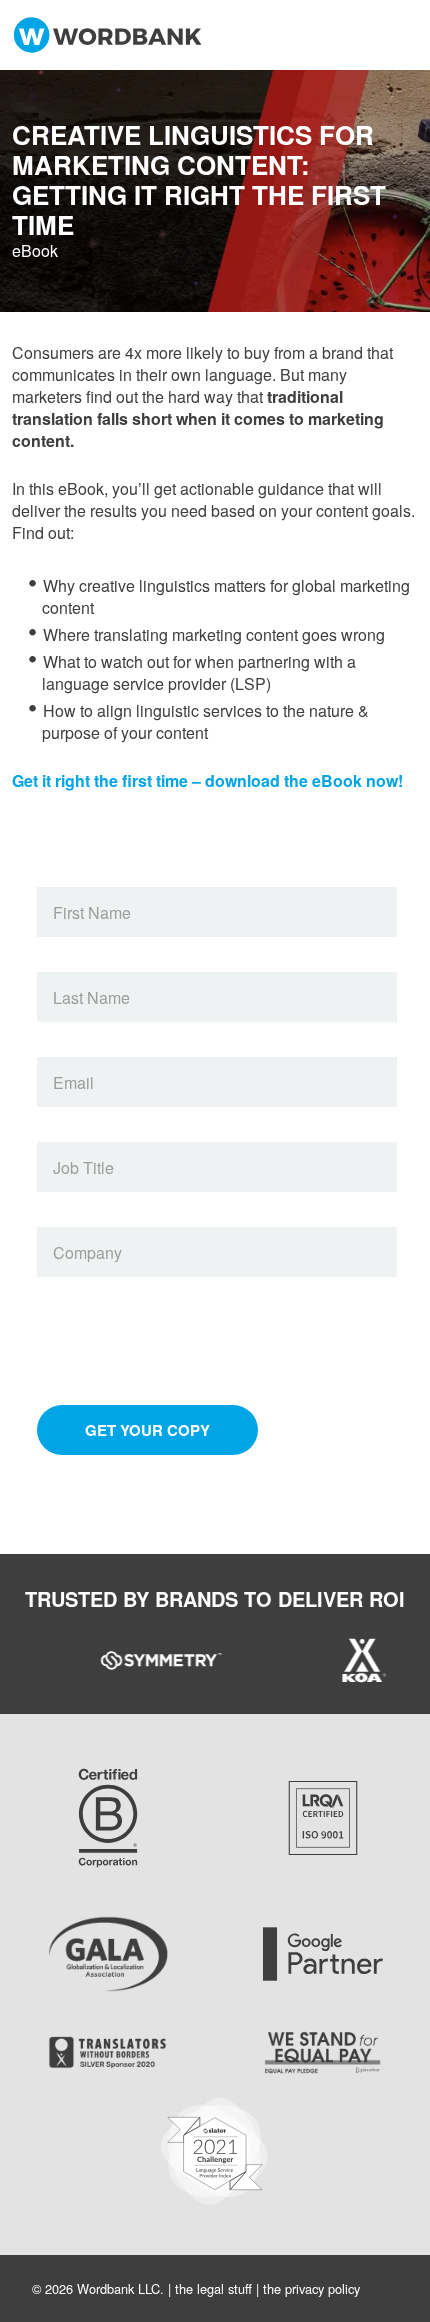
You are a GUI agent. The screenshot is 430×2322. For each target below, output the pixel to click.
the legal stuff (213, 2288)
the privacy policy (311, 2288)
